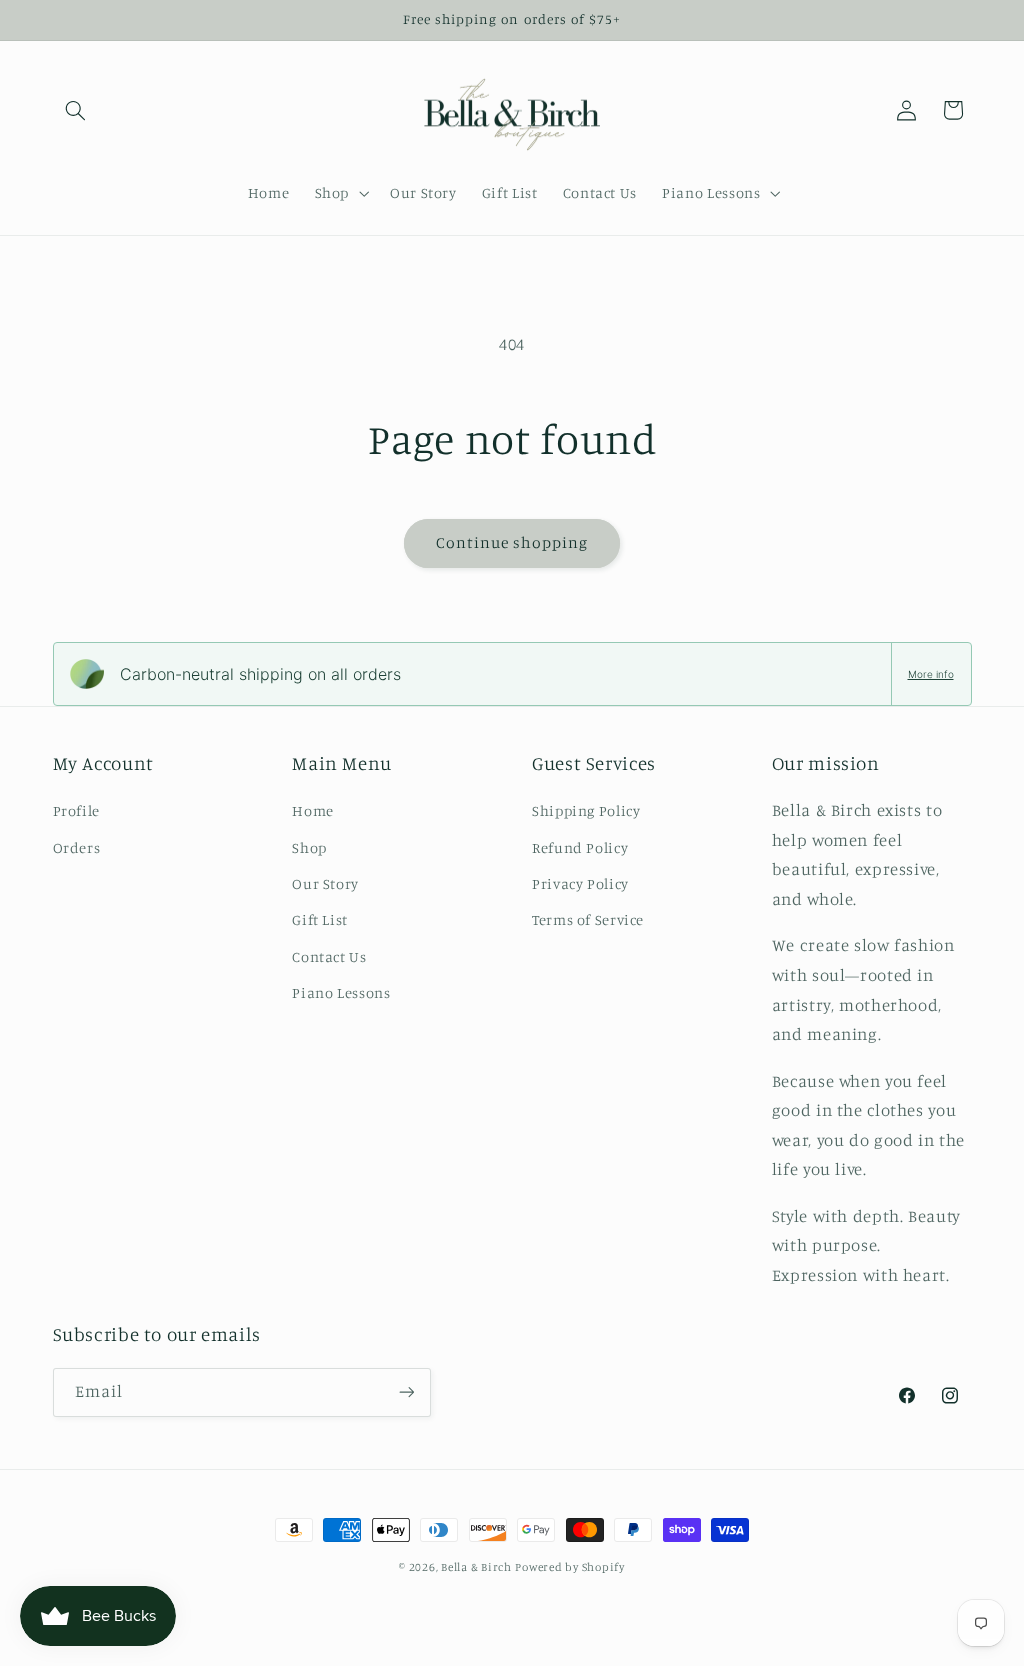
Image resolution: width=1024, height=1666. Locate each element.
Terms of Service (588, 919)
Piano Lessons (341, 992)
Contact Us (329, 956)
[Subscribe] (406, 1392)
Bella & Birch (476, 1567)
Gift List (320, 919)
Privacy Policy (580, 883)
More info (931, 674)
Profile (76, 810)
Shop (309, 847)
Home (313, 810)
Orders (77, 847)
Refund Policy (580, 847)
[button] (76, 110)
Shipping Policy (586, 810)
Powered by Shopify (569, 1567)
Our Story (325, 883)
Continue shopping (512, 542)
